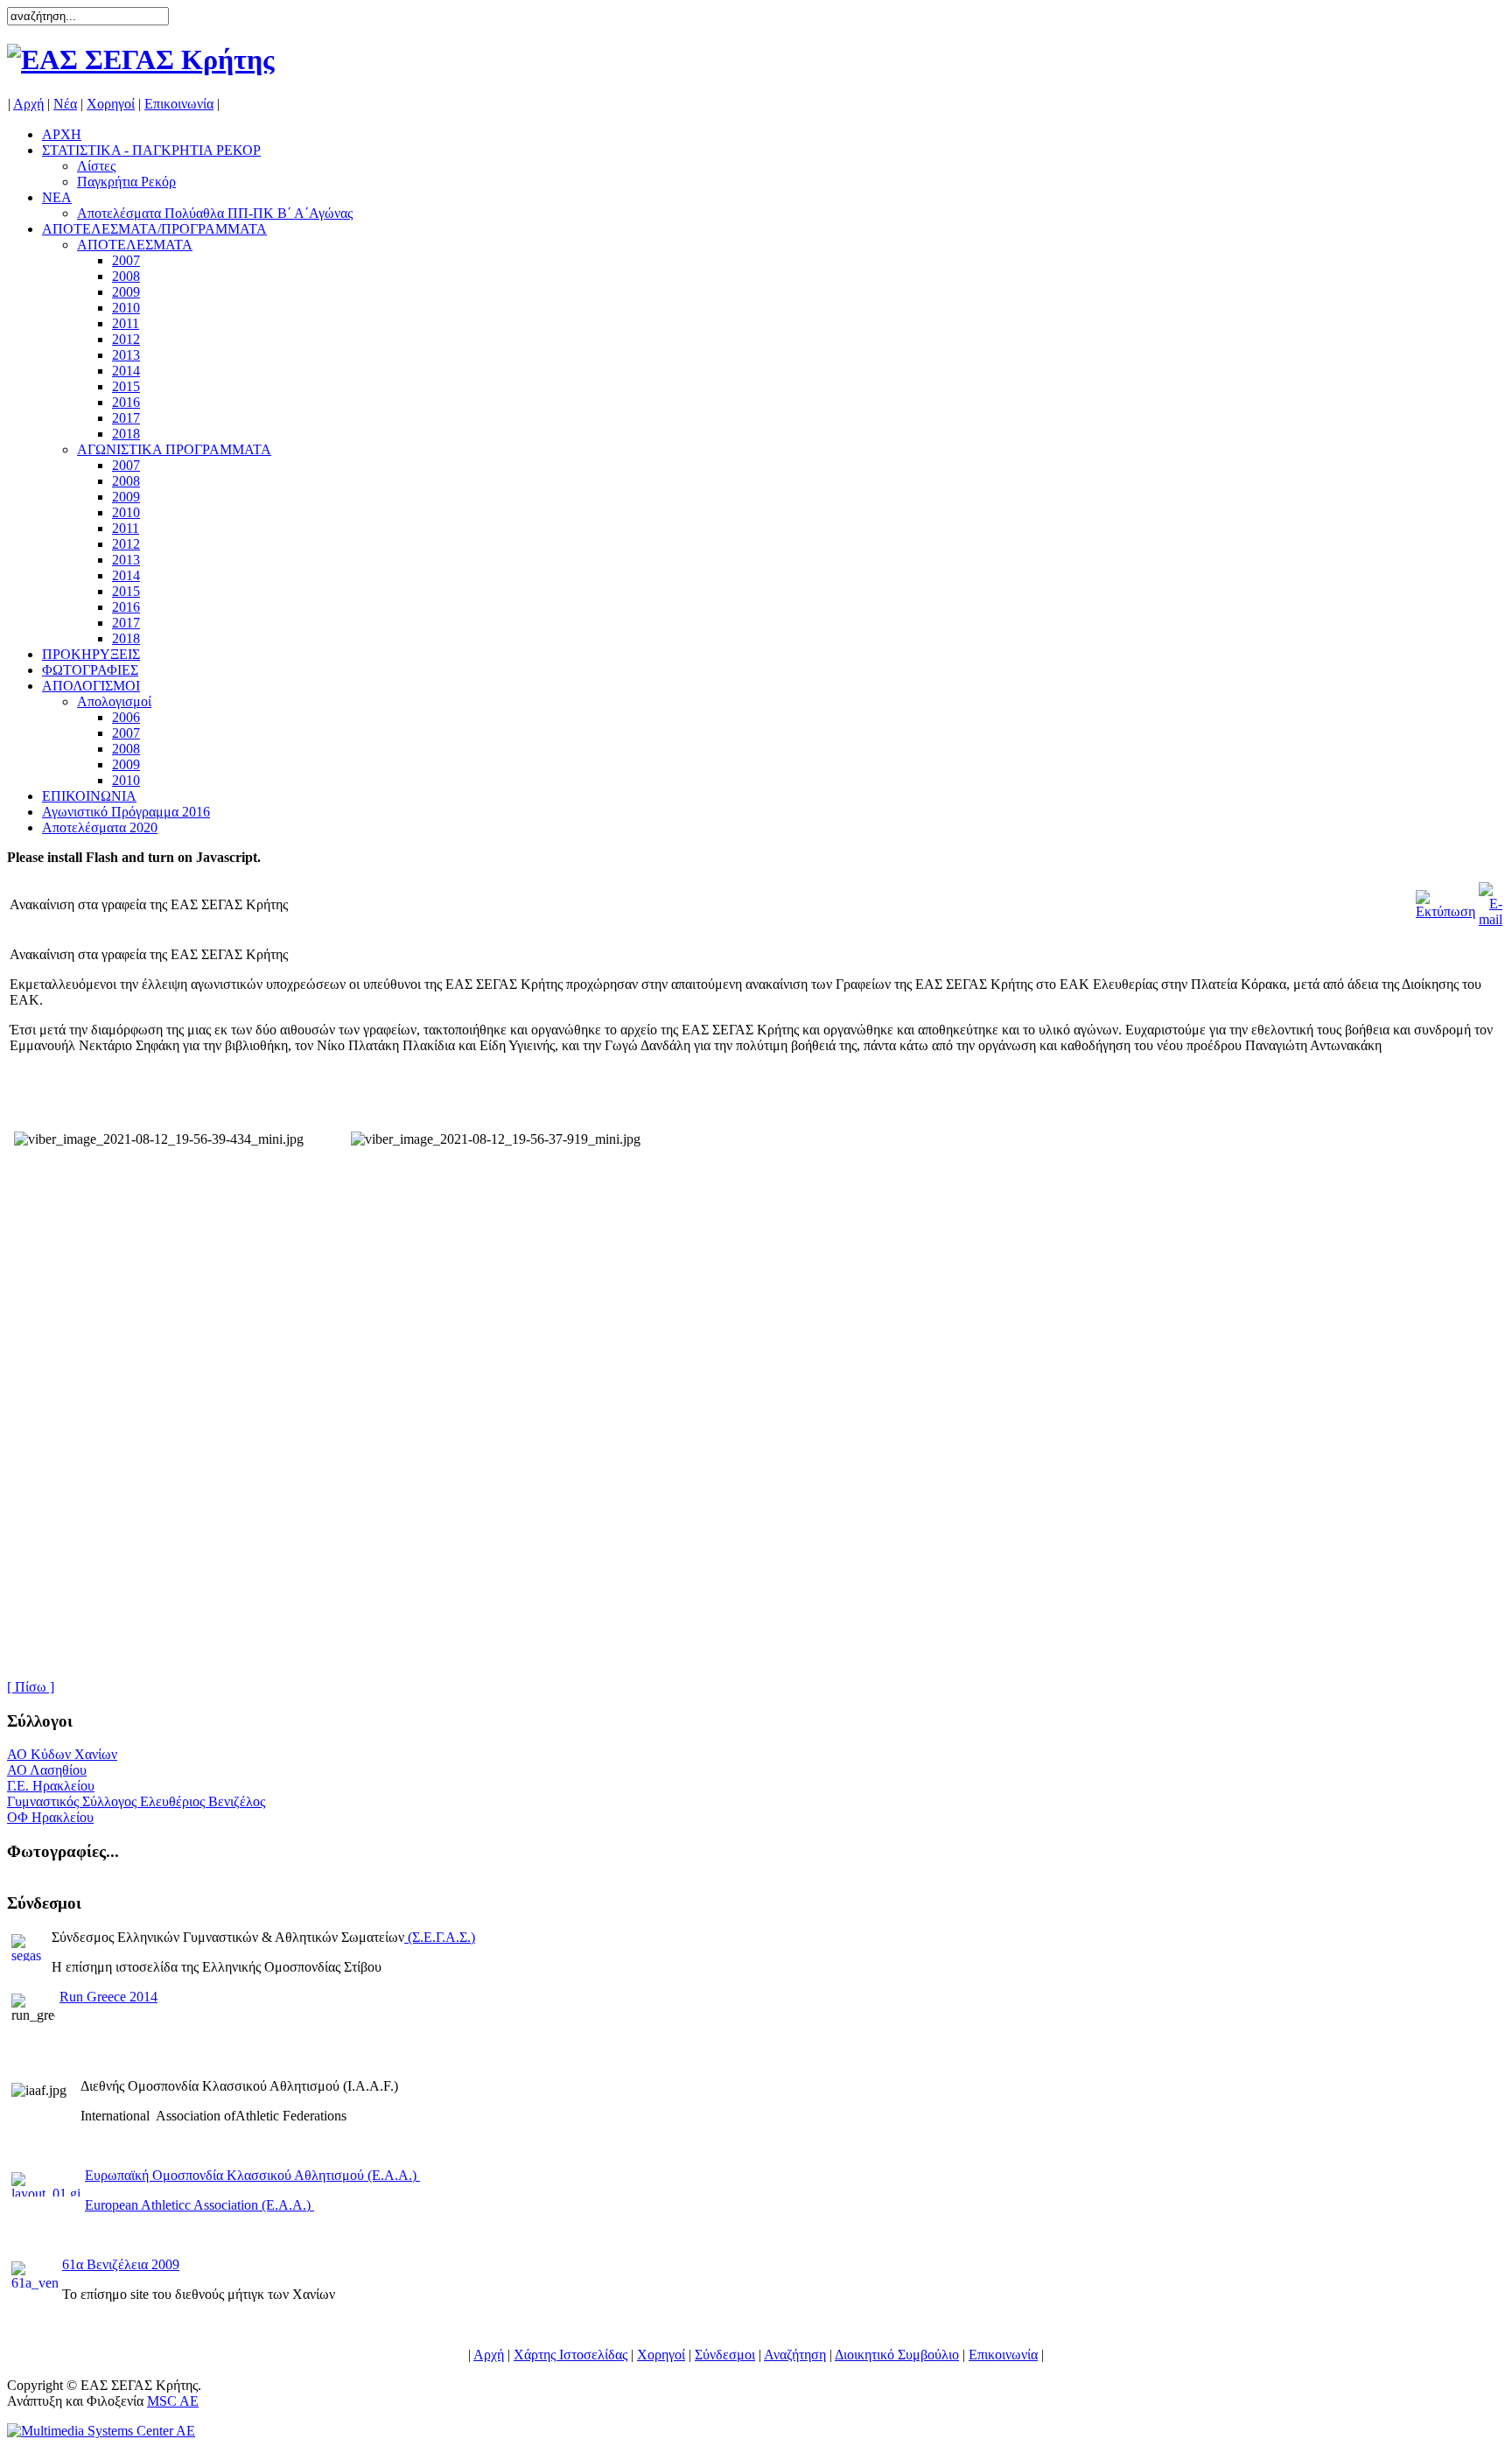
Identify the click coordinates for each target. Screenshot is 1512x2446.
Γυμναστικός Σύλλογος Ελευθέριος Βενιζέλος (136, 1801)
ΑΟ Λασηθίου (47, 1770)
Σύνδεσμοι (725, 2355)
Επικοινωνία (179, 104)
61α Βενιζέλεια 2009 (121, 2264)
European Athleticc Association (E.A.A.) (199, 2205)
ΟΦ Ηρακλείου (50, 1817)
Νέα (65, 104)
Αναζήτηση (795, 2355)
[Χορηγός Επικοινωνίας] (101, 2431)
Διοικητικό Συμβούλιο (897, 2355)
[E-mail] (1491, 900)
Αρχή (28, 104)
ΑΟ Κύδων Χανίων (62, 1754)
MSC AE (173, 2401)
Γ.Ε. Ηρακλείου (51, 1786)
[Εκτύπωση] (1445, 900)
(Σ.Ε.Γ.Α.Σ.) (441, 1937)
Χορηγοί (111, 104)
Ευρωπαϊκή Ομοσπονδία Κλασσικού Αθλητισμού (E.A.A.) (252, 2175)
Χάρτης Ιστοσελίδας (570, 2355)
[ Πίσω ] (31, 1687)
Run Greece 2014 (108, 1997)
